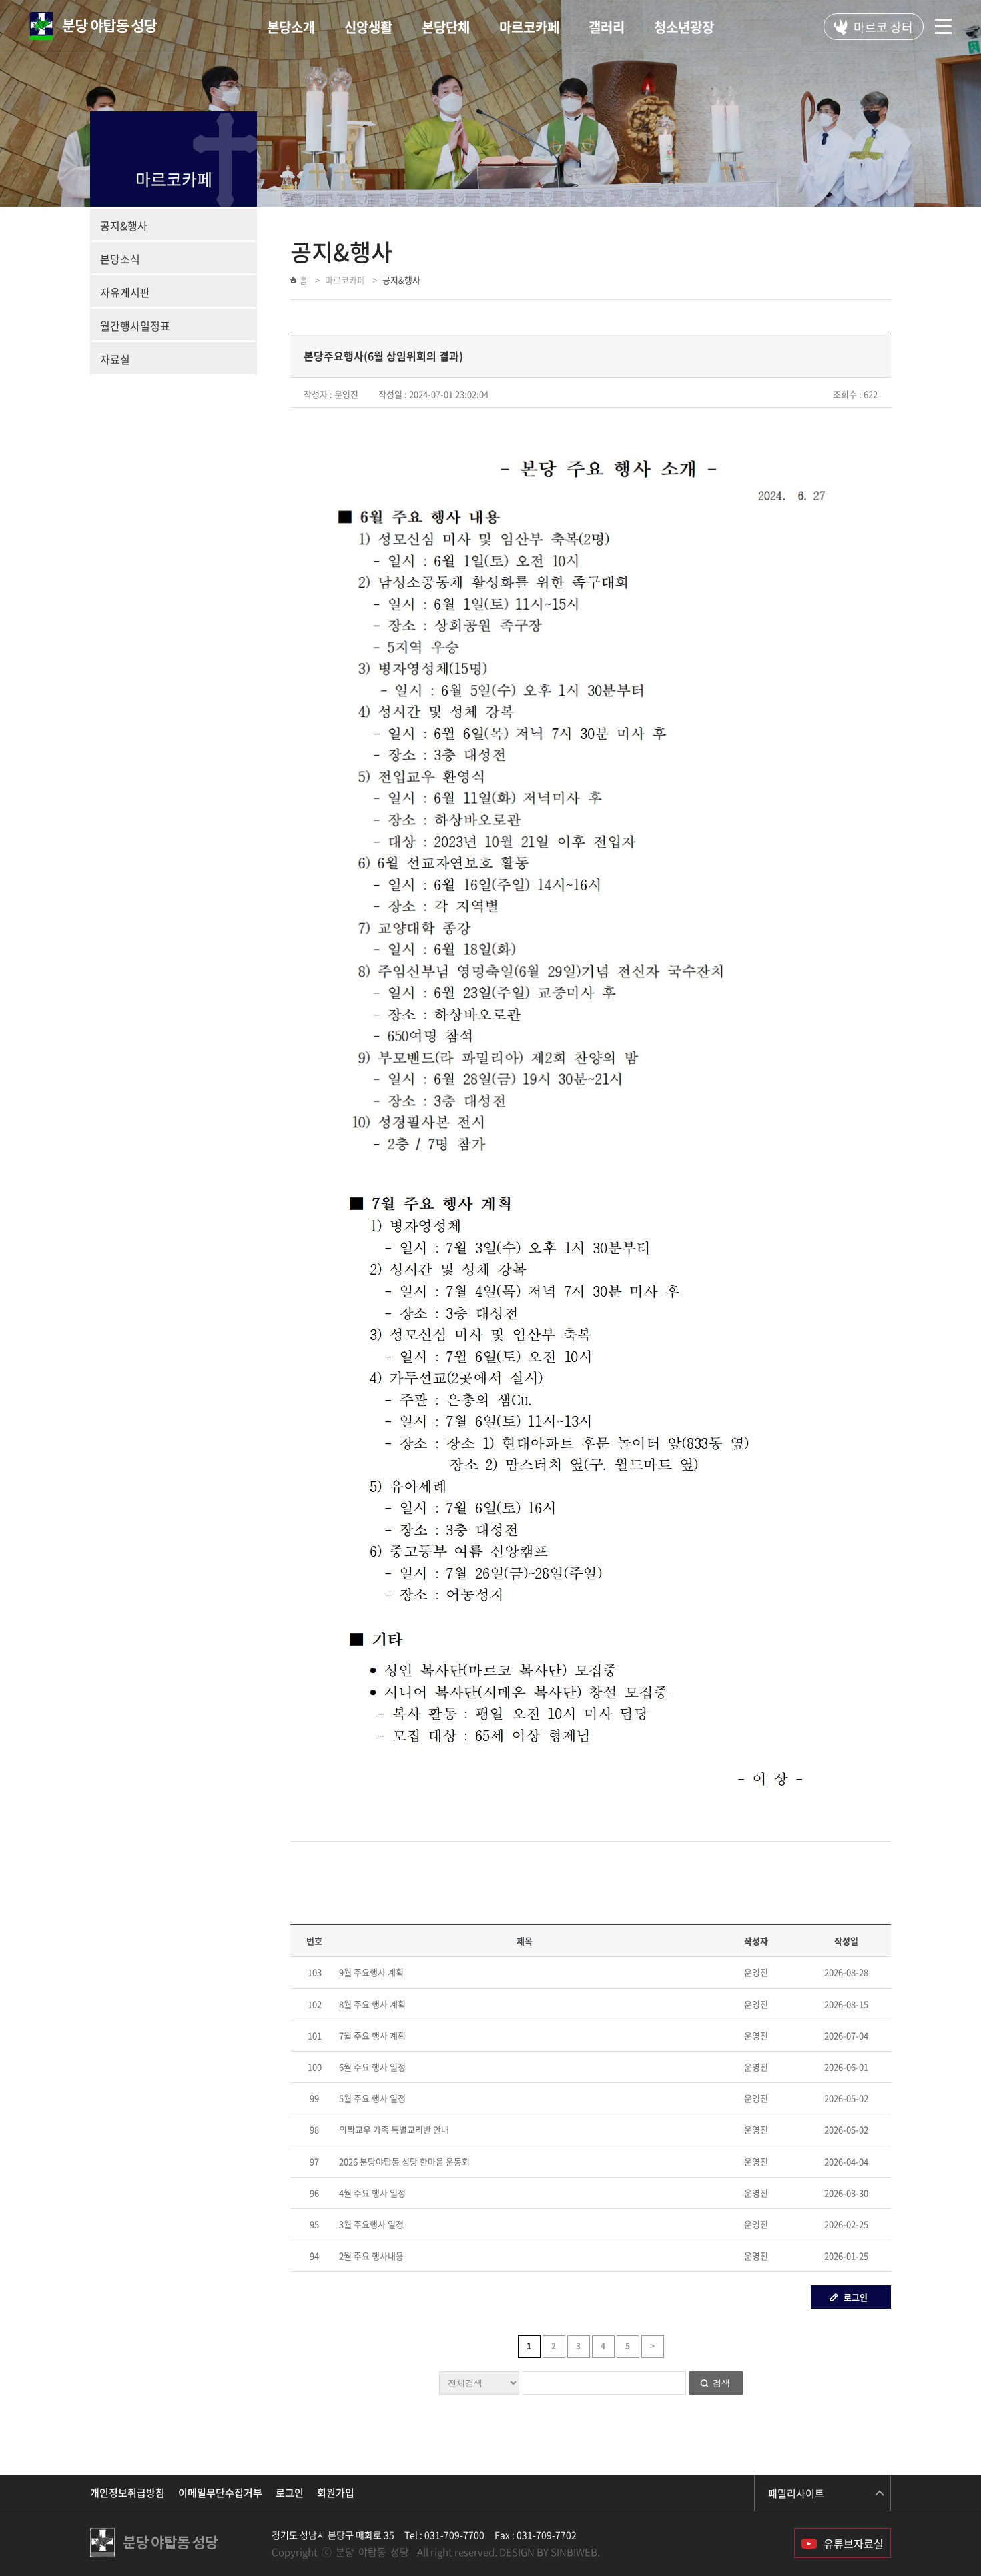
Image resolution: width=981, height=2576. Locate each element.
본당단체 (446, 27)
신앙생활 (368, 27)
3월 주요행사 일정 (371, 2224)
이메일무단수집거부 (220, 2493)
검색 (721, 2383)
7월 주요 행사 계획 (372, 2035)
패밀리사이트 (796, 2493)
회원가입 (336, 2493)
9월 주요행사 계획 (371, 1972)
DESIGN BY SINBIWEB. (550, 2552)
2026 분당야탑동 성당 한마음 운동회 (404, 2161)
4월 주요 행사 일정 (372, 2193)
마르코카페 (529, 27)
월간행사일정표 (135, 326)
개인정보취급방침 (127, 2493)
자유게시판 (125, 292)
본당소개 (291, 27)
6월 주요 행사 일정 (372, 2067)
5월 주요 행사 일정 (372, 2098)
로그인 (856, 2297)
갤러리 (607, 27)
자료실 (115, 359)
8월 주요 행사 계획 (372, 2004)
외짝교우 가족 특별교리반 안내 (394, 2129)
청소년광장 (684, 27)
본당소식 (120, 259)
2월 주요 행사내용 (371, 2256)
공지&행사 (124, 225)
